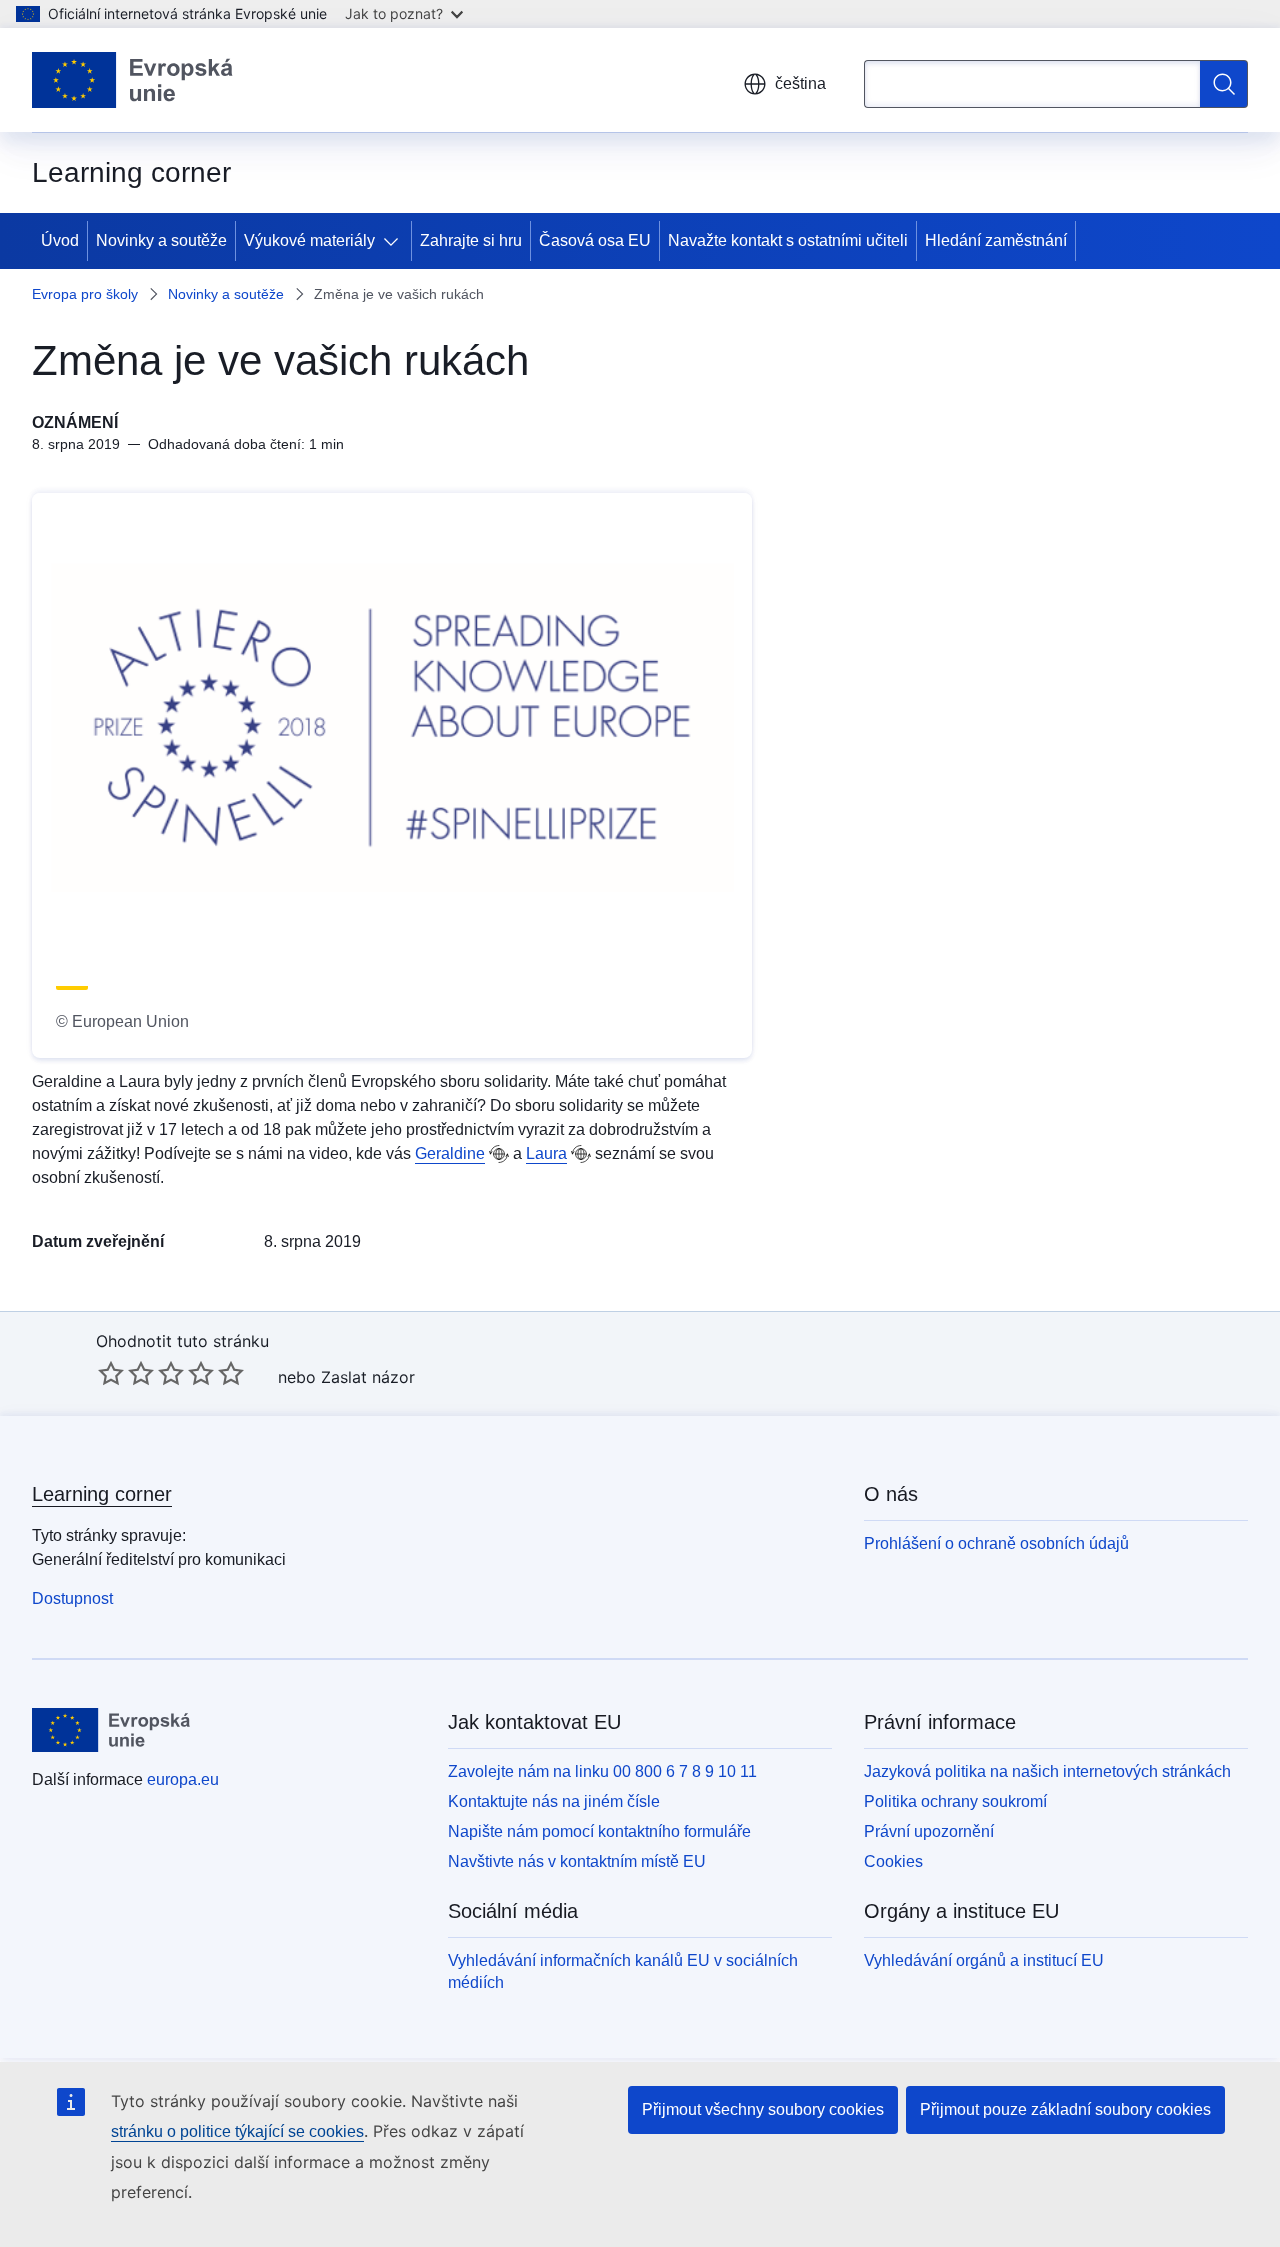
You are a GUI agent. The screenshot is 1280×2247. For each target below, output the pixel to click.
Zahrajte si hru (471, 240)
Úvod (60, 240)
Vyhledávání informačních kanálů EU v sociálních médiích (623, 1971)
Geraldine (450, 1153)
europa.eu (183, 1779)
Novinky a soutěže (161, 240)
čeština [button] (800, 83)
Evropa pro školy (85, 294)
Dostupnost (72, 1598)
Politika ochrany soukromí (955, 1801)
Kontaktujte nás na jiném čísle (554, 1801)
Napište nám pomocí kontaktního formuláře (599, 1831)
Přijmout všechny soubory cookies (763, 2109)
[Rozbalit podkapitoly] (395, 241)
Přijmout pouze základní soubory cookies (1065, 2109)
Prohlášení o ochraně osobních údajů (996, 1543)
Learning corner (102, 1494)
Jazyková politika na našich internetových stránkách (1047, 1771)
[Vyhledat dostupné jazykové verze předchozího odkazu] (499, 1154)
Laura (546, 1153)
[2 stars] (126, 1373)
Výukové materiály (309, 240)
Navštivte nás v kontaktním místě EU (577, 1861)
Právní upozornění (929, 1831)
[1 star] (111, 1373)
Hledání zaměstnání (996, 240)
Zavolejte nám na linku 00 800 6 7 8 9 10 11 (602, 1771)
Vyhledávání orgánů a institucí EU (984, 1960)
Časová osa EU (595, 240)
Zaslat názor (368, 1377)
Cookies (893, 1861)
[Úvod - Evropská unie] (133, 80)
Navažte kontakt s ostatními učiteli (788, 240)
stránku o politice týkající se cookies (237, 2131)
